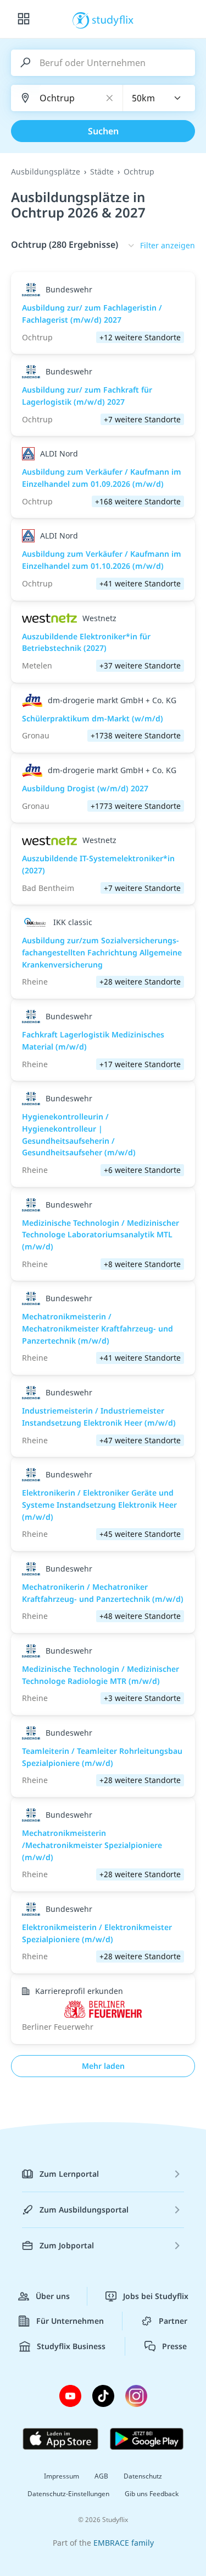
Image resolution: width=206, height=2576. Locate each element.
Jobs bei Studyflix (156, 2296)
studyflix (113, 19)
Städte (102, 172)
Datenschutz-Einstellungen (68, 2494)
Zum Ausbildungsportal (84, 2210)
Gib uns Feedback (152, 2494)
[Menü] (24, 19)
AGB (101, 2476)
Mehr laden (103, 2066)
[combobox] (159, 98)
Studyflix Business (71, 2346)
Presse (174, 2346)
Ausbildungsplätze (46, 172)
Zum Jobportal (67, 2245)
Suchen (103, 131)
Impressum (62, 2476)
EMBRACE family (124, 2543)
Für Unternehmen (70, 2321)
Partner (173, 2321)
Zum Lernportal (69, 2174)
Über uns (53, 2296)
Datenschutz (143, 2476)
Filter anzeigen (168, 245)
